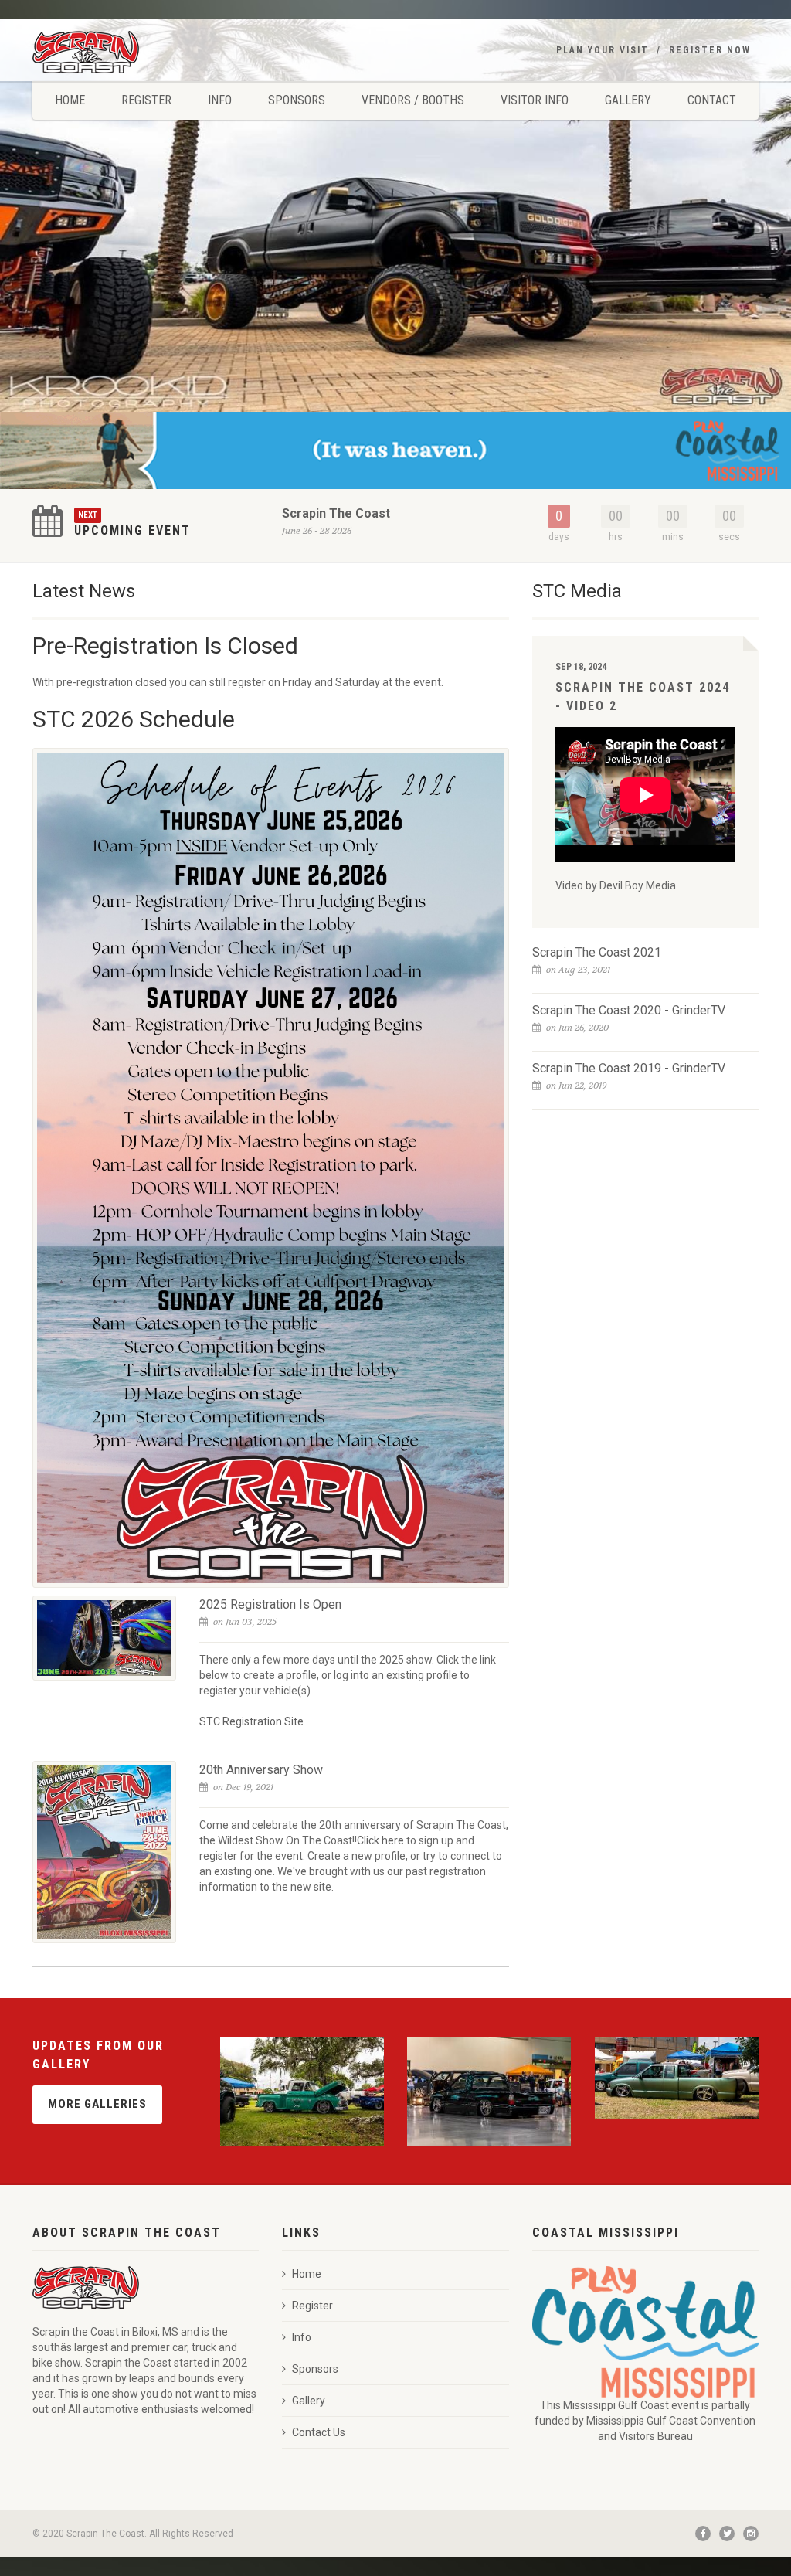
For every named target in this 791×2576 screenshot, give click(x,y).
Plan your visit (603, 50)
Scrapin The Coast (336, 513)
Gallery (628, 100)
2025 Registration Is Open (270, 1604)
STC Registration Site (251, 1721)
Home (70, 100)
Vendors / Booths (413, 100)
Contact (712, 100)
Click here (382, 1840)
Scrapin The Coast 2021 (597, 952)
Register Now (710, 50)
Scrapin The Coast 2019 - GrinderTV (629, 1068)
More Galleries (97, 2104)
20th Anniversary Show (261, 1770)
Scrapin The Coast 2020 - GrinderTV (629, 1010)
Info (220, 100)
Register (146, 100)
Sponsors (297, 100)
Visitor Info (535, 100)
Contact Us (319, 2432)
